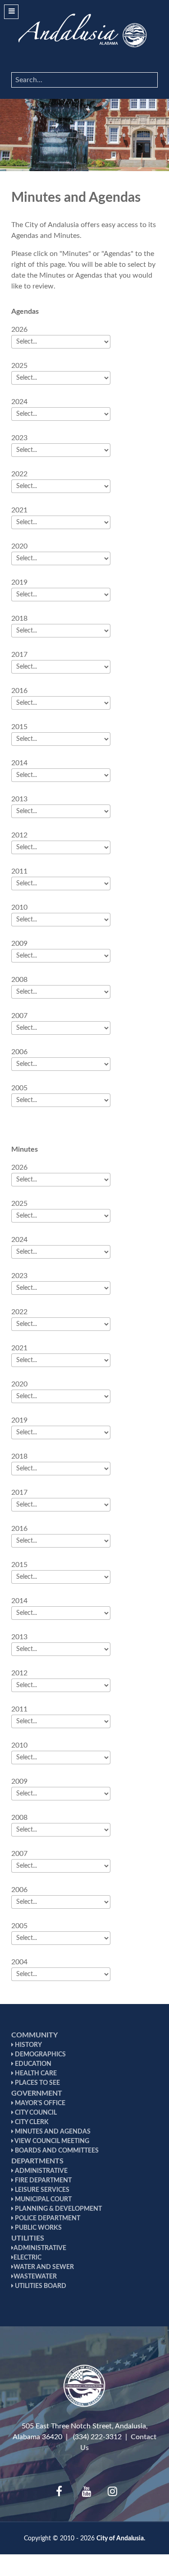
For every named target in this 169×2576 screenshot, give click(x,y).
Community (34, 2035)
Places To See (37, 2083)
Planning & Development (58, 2209)
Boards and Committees (56, 2151)
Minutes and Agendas (52, 2132)
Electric (27, 2258)
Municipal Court (43, 2199)
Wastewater (35, 2277)
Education (32, 2064)
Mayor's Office (39, 2103)
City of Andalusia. (121, 2538)
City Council (35, 2113)
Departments (37, 2161)
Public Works (38, 2228)
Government (37, 2093)
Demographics (40, 2055)
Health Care (35, 2074)
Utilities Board (40, 2286)
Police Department (47, 2218)
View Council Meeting (51, 2141)
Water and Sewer (44, 2267)
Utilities (28, 2238)
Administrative (41, 2171)
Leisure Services (41, 2190)
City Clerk (31, 2122)
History (28, 2045)
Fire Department (43, 2181)
